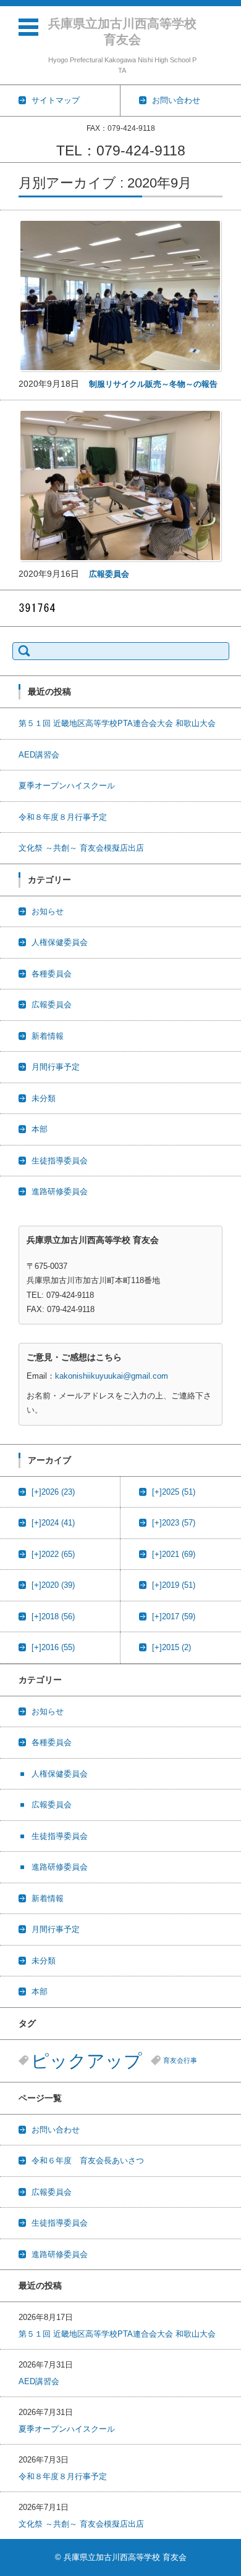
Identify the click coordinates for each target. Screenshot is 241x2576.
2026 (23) (53, 1492)
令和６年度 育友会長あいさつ (88, 2161)
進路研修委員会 (60, 1191)
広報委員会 (109, 574)
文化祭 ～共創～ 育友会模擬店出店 (81, 848)
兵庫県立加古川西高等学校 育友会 (123, 31)
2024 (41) (53, 1523)
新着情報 (48, 1036)
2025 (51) (174, 1492)
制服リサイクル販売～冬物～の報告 (153, 384)
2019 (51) (174, 1585)
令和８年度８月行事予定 (63, 817)
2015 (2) (171, 1647)
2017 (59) (174, 1616)
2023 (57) (174, 1523)
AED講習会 (39, 755)
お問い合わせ (56, 2130)
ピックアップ (87, 2061)
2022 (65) (53, 1554)
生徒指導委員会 (60, 1161)
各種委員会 (52, 974)
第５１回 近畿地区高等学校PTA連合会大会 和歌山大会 (117, 723)
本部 (40, 1129)
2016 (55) (53, 1647)
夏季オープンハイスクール (67, 786)
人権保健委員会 (60, 942)
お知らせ (48, 911)
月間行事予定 (56, 1067)
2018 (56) (53, 1616)
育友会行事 (180, 2060)
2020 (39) (53, 1585)
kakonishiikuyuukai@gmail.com (112, 1376)
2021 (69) (174, 1554)
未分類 (44, 1098)
